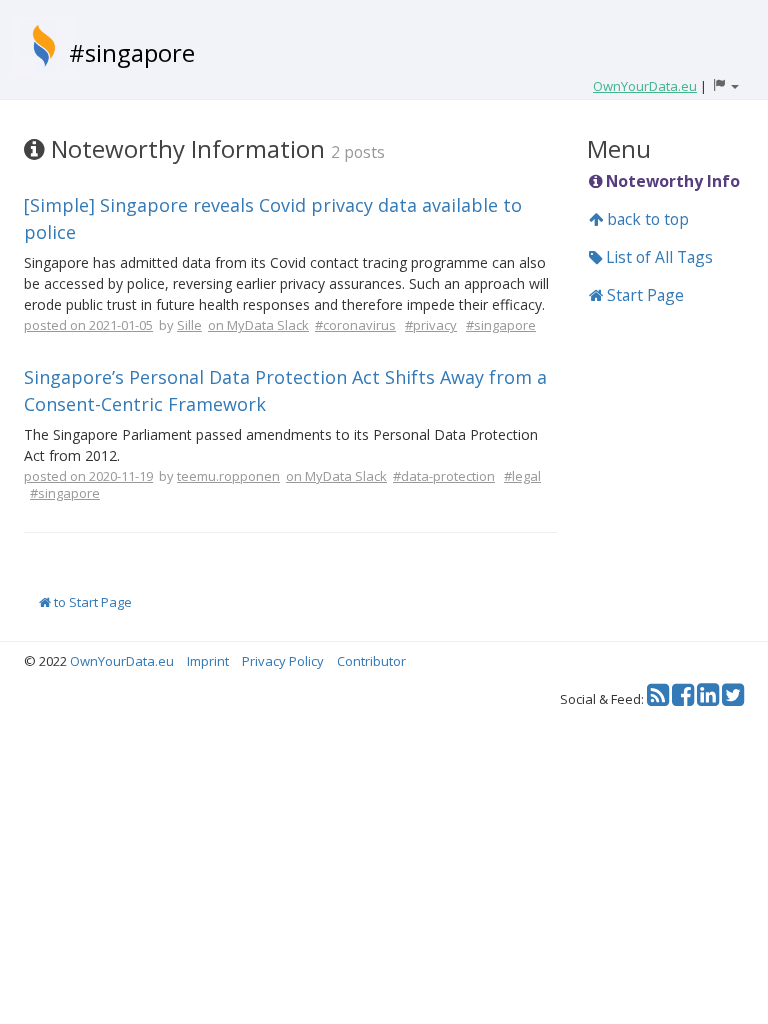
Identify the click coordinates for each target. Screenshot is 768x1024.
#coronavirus (355, 325)
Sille (189, 325)
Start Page (643, 295)
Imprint (208, 661)
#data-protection (444, 476)
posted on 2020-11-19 (88, 476)
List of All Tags (657, 257)
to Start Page (91, 602)
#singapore (132, 52)
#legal (522, 476)
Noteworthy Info (671, 181)
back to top (646, 219)
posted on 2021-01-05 (88, 325)
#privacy (431, 325)
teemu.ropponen (228, 476)
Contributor (371, 661)
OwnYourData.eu (122, 661)
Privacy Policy (283, 661)
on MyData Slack (258, 325)
